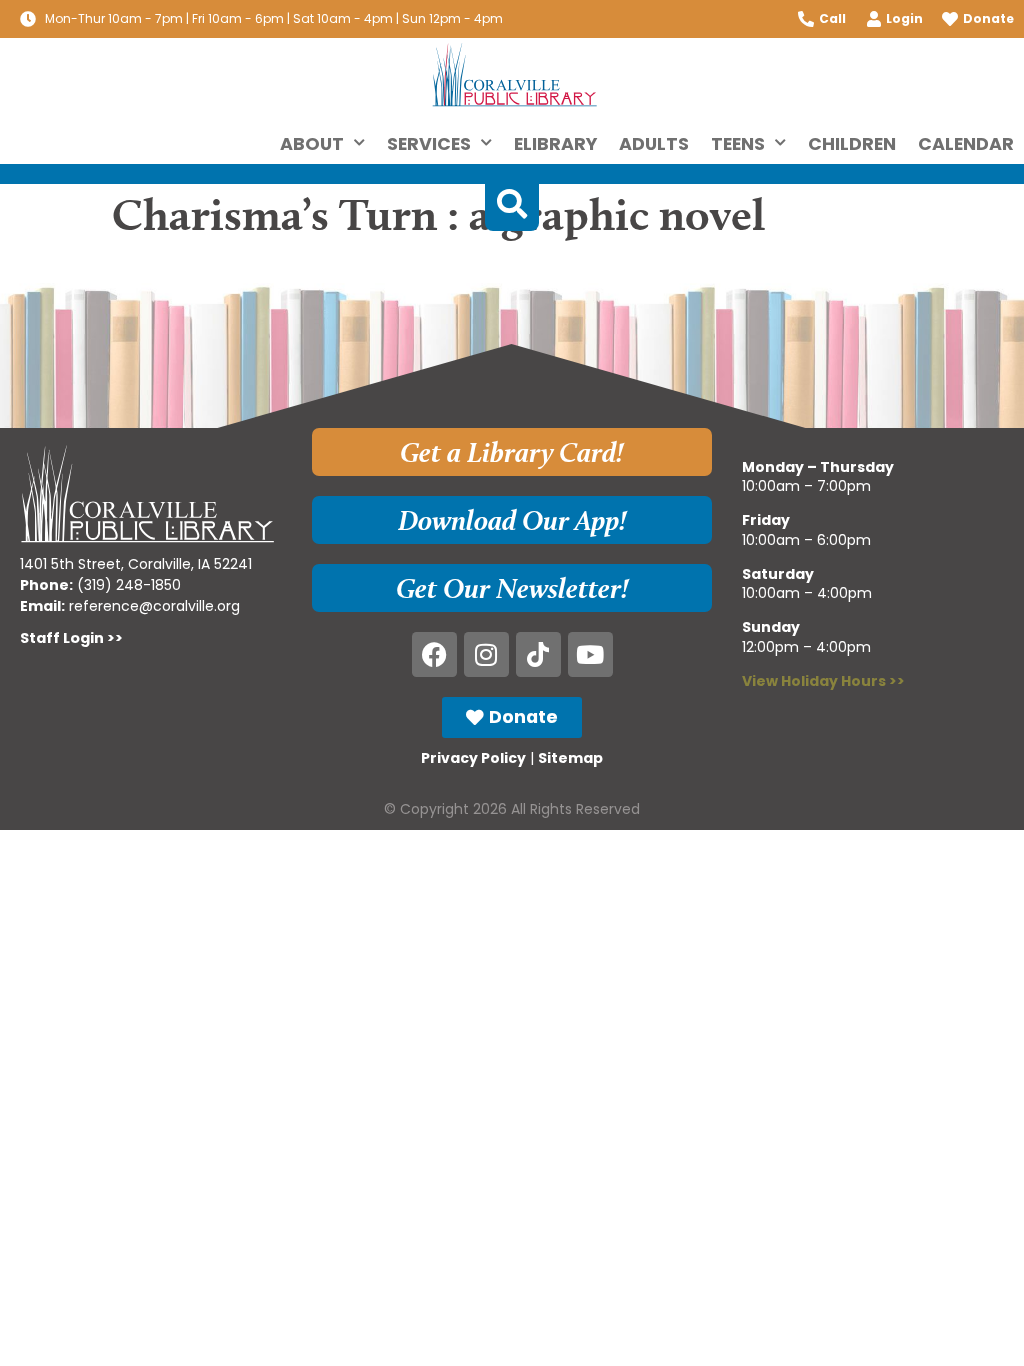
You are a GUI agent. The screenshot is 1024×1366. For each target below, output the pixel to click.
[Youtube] (590, 654)
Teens (738, 144)
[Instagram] (486, 654)
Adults (654, 144)
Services (429, 144)
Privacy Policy (473, 758)
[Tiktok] (538, 654)
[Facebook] (434, 654)
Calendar (966, 144)
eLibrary (555, 144)
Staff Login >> (71, 638)
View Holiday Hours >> (823, 681)
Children (852, 144)
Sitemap (570, 758)
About (312, 144)
